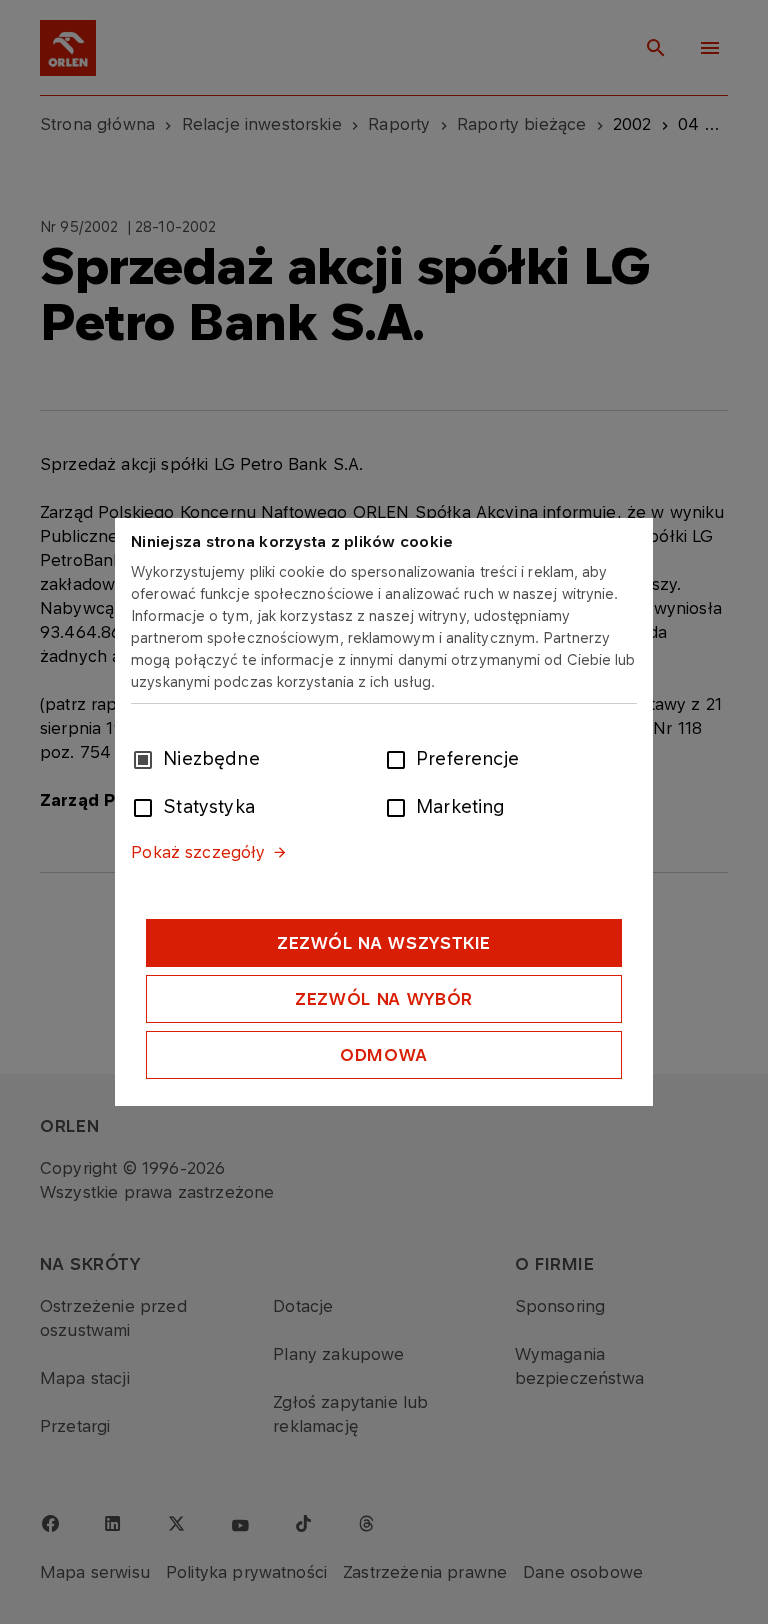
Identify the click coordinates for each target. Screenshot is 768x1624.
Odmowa (384, 1055)
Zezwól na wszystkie (384, 943)
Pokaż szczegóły (198, 852)
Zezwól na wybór (384, 999)
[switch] (400, 758)
